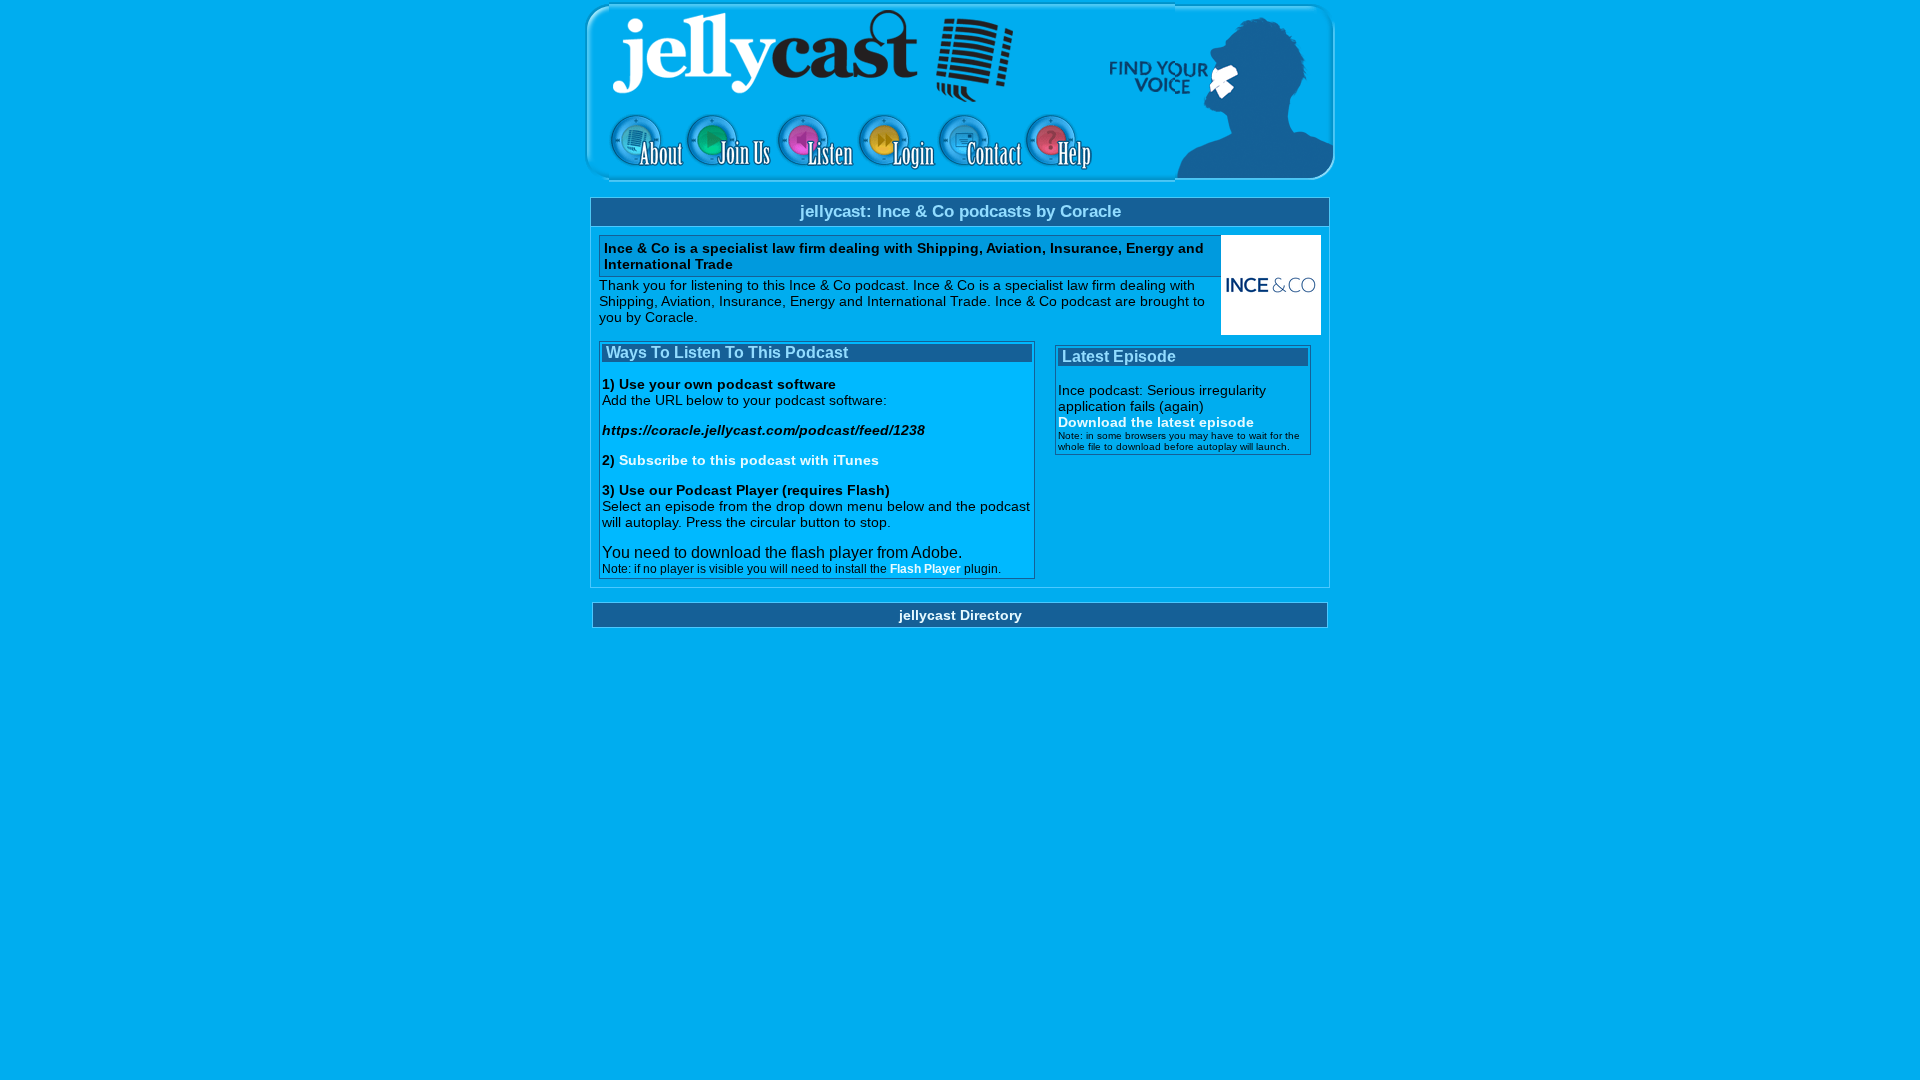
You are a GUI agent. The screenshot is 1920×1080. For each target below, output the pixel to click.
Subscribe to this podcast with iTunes (749, 460)
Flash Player (925, 569)
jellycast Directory (960, 615)
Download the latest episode (1156, 422)
